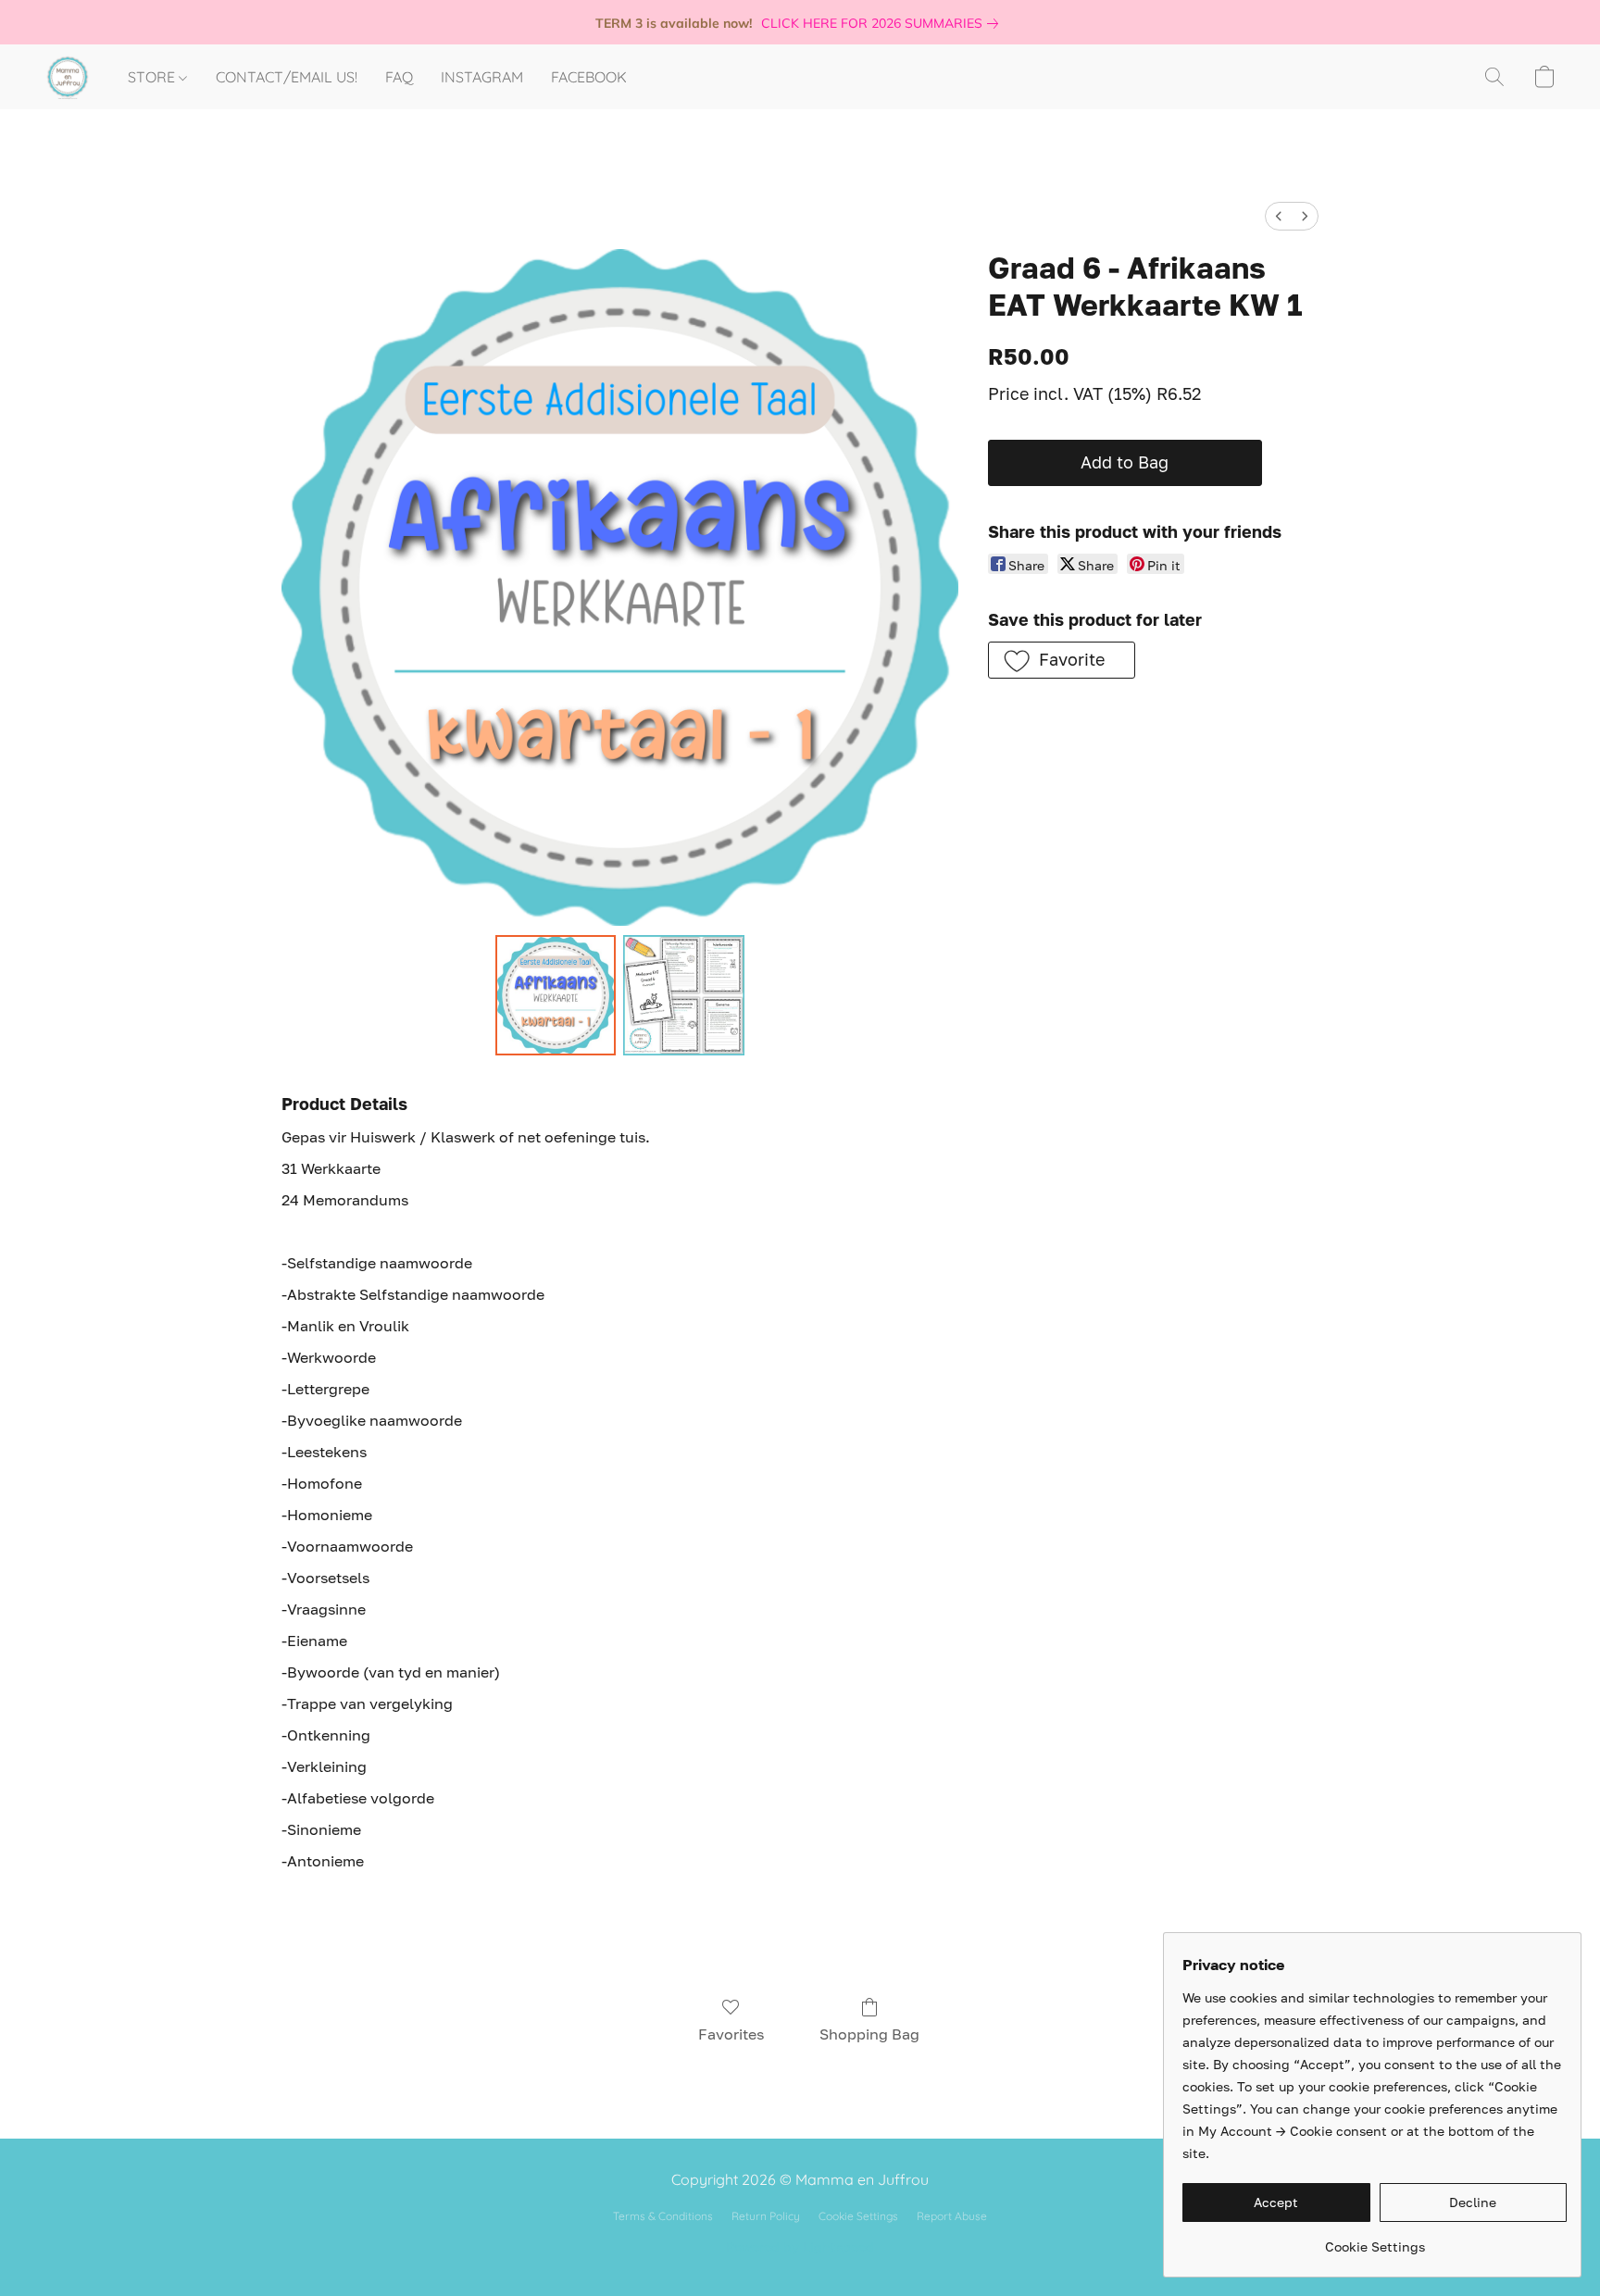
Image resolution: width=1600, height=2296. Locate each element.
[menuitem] (1279, 216)
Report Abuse (952, 2216)
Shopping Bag (869, 2034)
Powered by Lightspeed (800, 2246)
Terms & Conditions (663, 2216)
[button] (68, 77)
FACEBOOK (589, 77)
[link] (883, 23)
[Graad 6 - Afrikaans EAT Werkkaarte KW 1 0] (556, 995)
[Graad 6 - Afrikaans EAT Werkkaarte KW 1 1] (683, 995)
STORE (153, 77)
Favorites (731, 2034)
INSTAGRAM (482, 77)
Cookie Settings (858, 2216)
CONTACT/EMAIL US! (287, 77)
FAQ (399, 77)
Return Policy (766, 2216)
